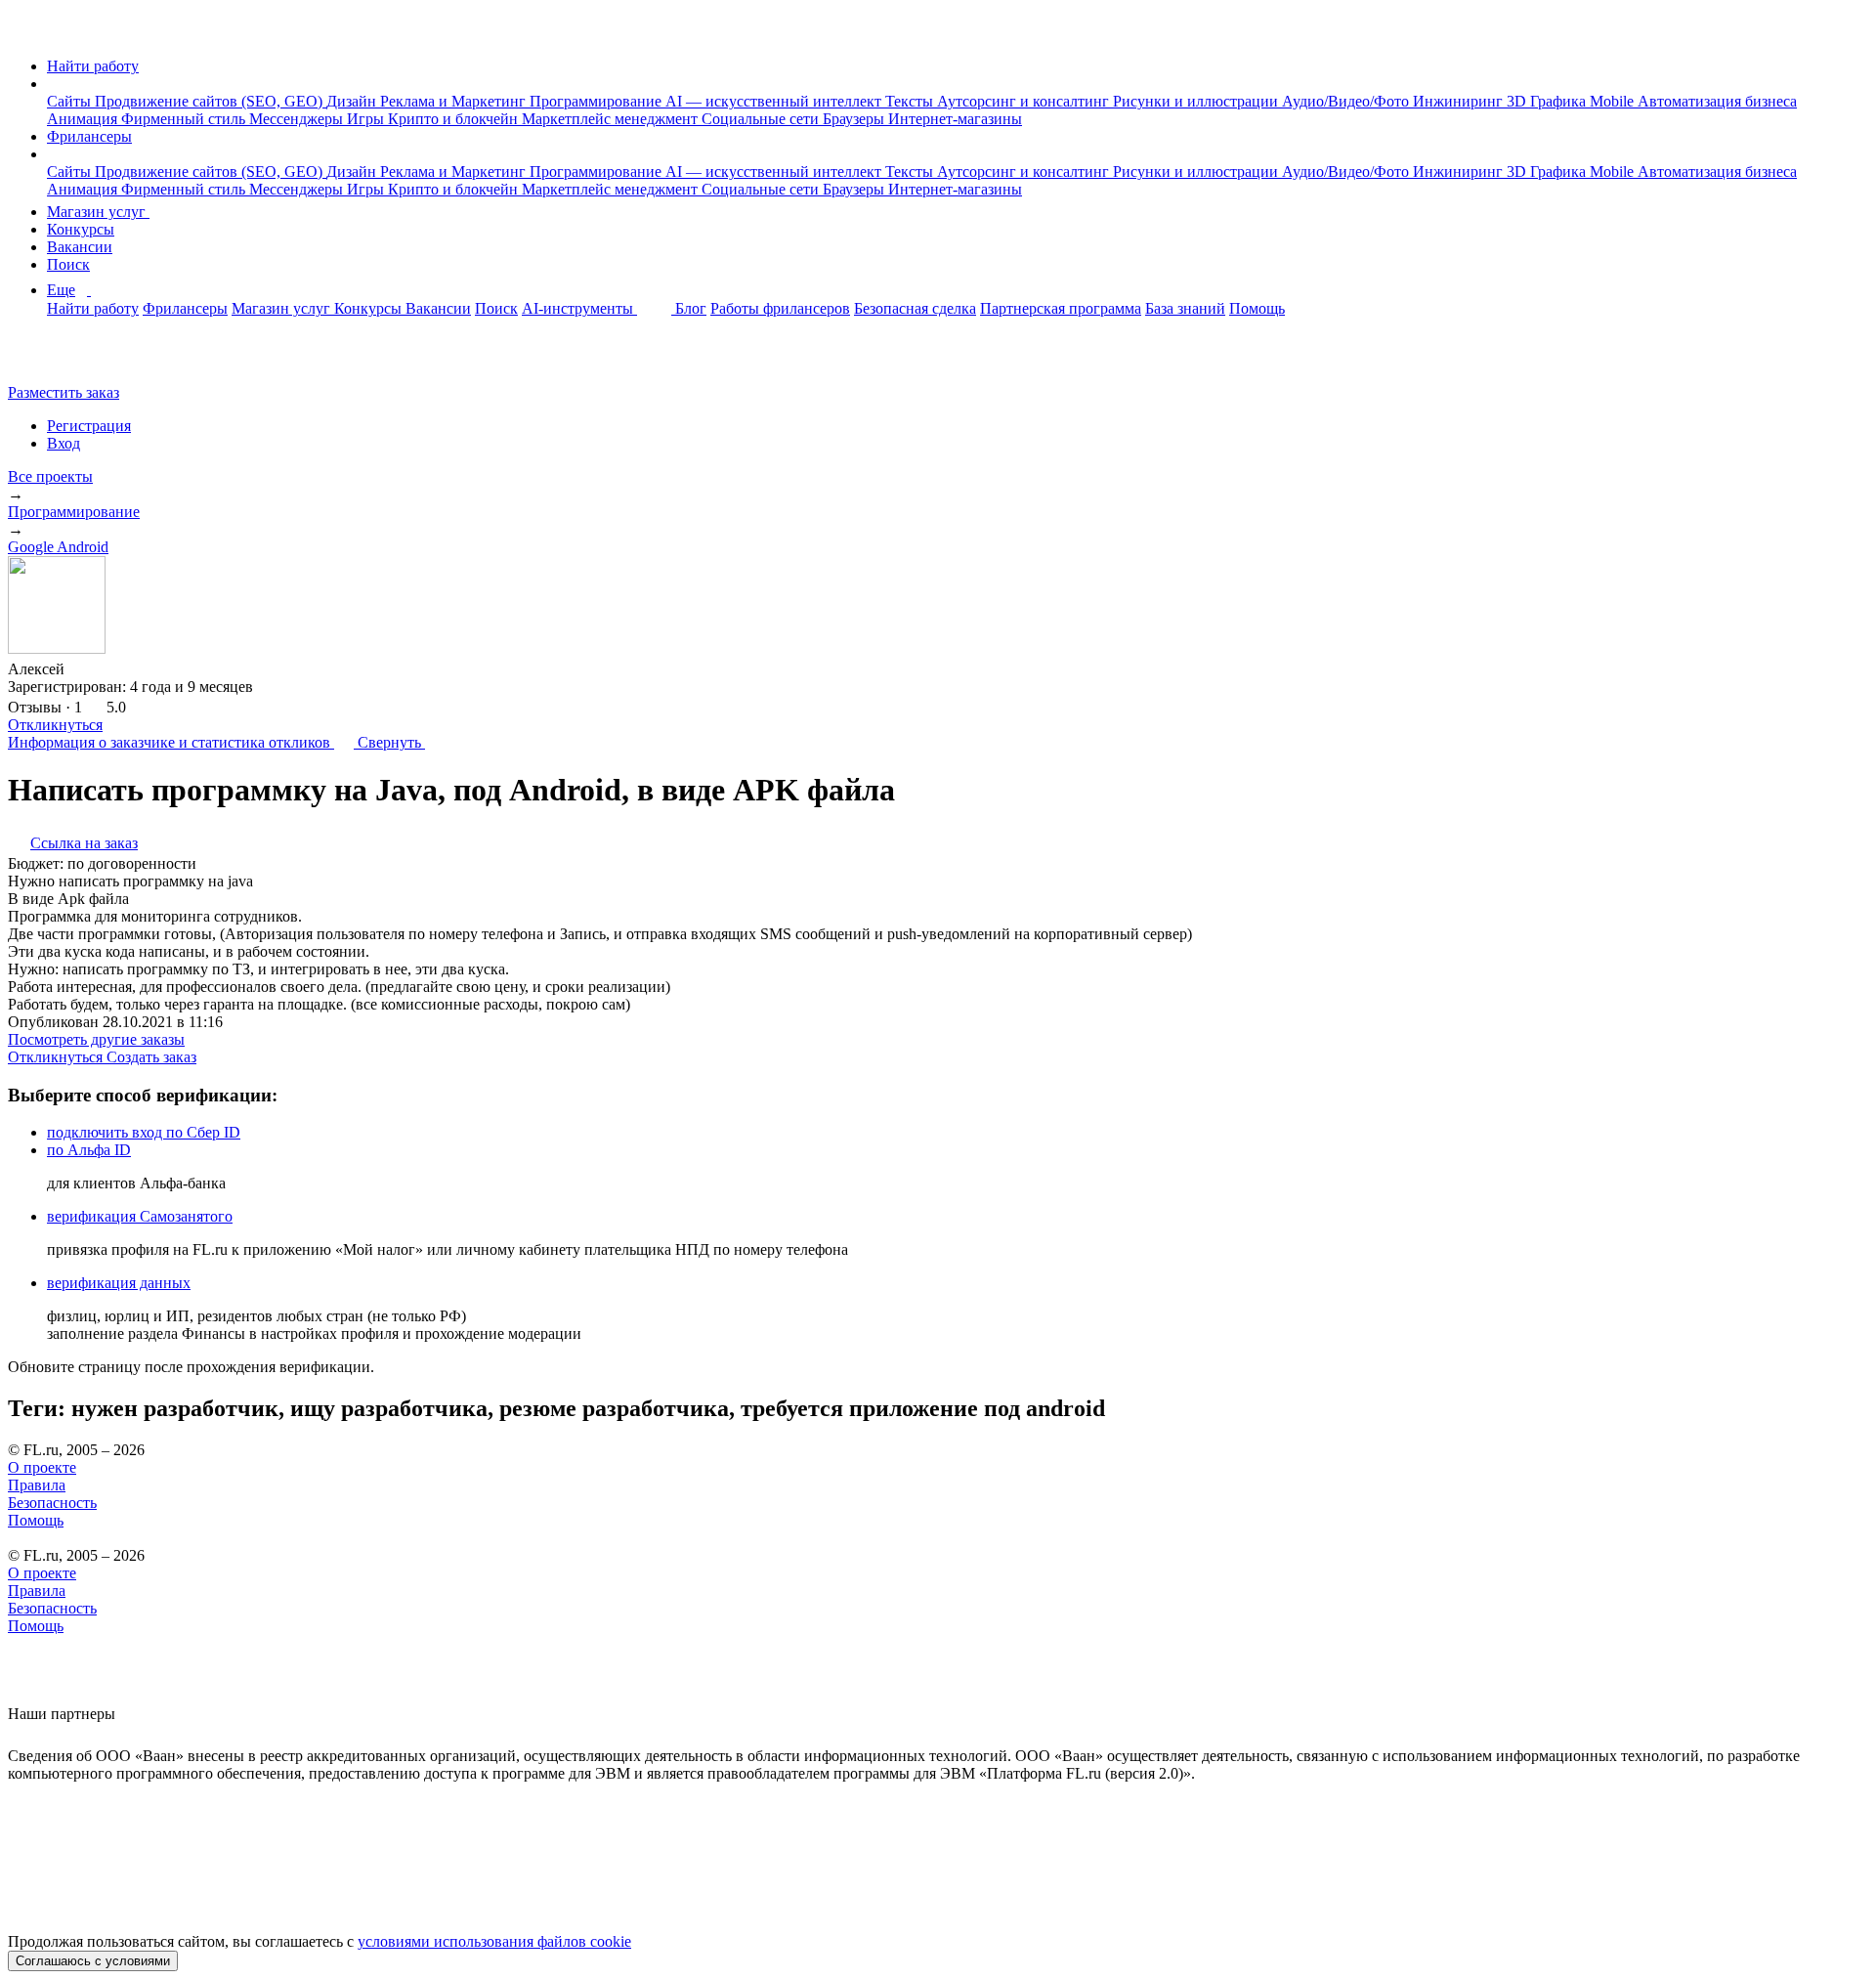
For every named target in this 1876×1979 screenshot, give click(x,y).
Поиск (68, 264)
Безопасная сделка (915, 308)
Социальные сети (762, 119)
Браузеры (855, 119)
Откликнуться (55, 725)
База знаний (1185, 308)
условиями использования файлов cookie (494, 1941)
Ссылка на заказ (84, 843)
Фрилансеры (89, 136)
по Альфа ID (89, 1150)
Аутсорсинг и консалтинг (1025, 101)
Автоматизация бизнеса (1717, 101)
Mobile (1614, 101)
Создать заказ (151, 1057)
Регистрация (89, 426)
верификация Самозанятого (140, 1216)
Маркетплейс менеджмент (612, 119)
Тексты (911, 101)
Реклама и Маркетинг (455, 101)
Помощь (1257, 308)
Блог (691, 308)
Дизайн (353, 101)
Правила (37, 1485)
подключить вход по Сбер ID (144, 1132)
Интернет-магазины (955, 119)
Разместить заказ (64, 392)
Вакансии (80, 247)
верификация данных (119, 1283)
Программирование (597, 101)
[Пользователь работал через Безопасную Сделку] (83, 669)
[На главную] (26, 33)
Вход (64, 443)
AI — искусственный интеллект (775, 101)
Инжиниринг (1460, 101)
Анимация (84, 119)
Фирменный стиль (185, 119)
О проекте (42, 1467)
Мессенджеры (298, 119)
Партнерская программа (1061, 308)
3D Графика (1548, 101)
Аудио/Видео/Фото (1347, 101)
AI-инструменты (579, 308)
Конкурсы (81, 229)
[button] (53, 84)
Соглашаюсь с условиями (93, 1961)
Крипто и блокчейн (455, 119)
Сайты (71, 101)
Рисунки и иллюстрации (1197, 101)
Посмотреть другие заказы (96, 1039)
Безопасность (52, 1503)
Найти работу (93, 66)
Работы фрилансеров (780, 308)
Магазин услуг (98, 212)
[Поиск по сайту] (63, 359)
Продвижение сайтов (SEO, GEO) (211, 101)
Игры (367, 119)
